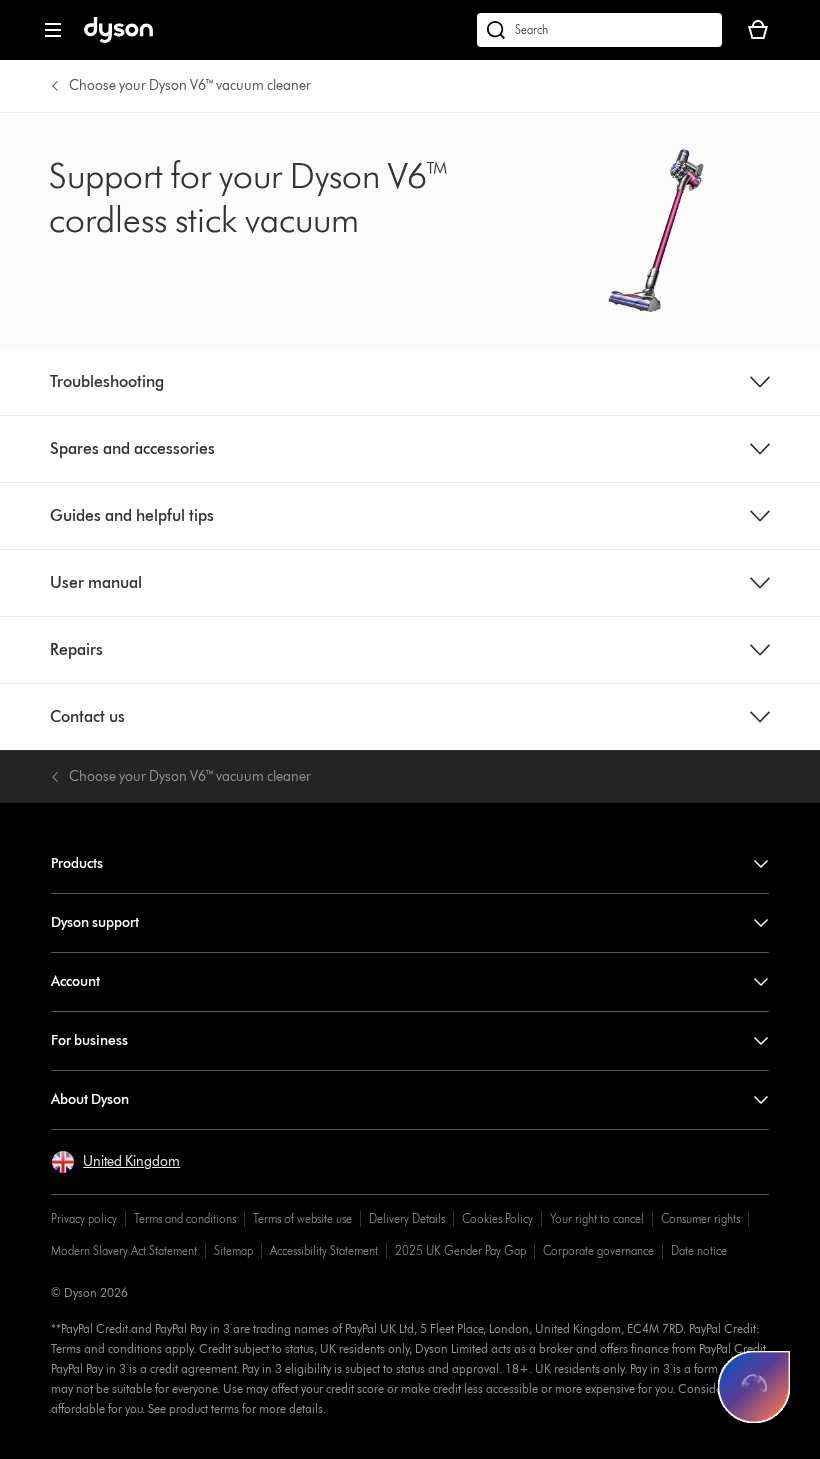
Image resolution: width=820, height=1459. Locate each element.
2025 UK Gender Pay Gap (460, 1250)
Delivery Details (407, 1218)
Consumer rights (700, 1218)
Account (75, 981)
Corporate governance (598, 1250)
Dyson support (95, 922)
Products (77, 863)
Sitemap (233, 1250)
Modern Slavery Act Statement (124, 1250)
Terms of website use (302, 1218)
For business (89, 1040)
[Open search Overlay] (599, 30)
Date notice (699, 1250)
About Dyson (90, 1099)
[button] (115, 1162)
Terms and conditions (185, 1218)
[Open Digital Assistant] (754, 1387)
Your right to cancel (597, 1218)
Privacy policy (84, 1218)
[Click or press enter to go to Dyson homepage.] (118, 38)
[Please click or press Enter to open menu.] (53, 30)
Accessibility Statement (324, 1250)
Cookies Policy (497, 1218)
